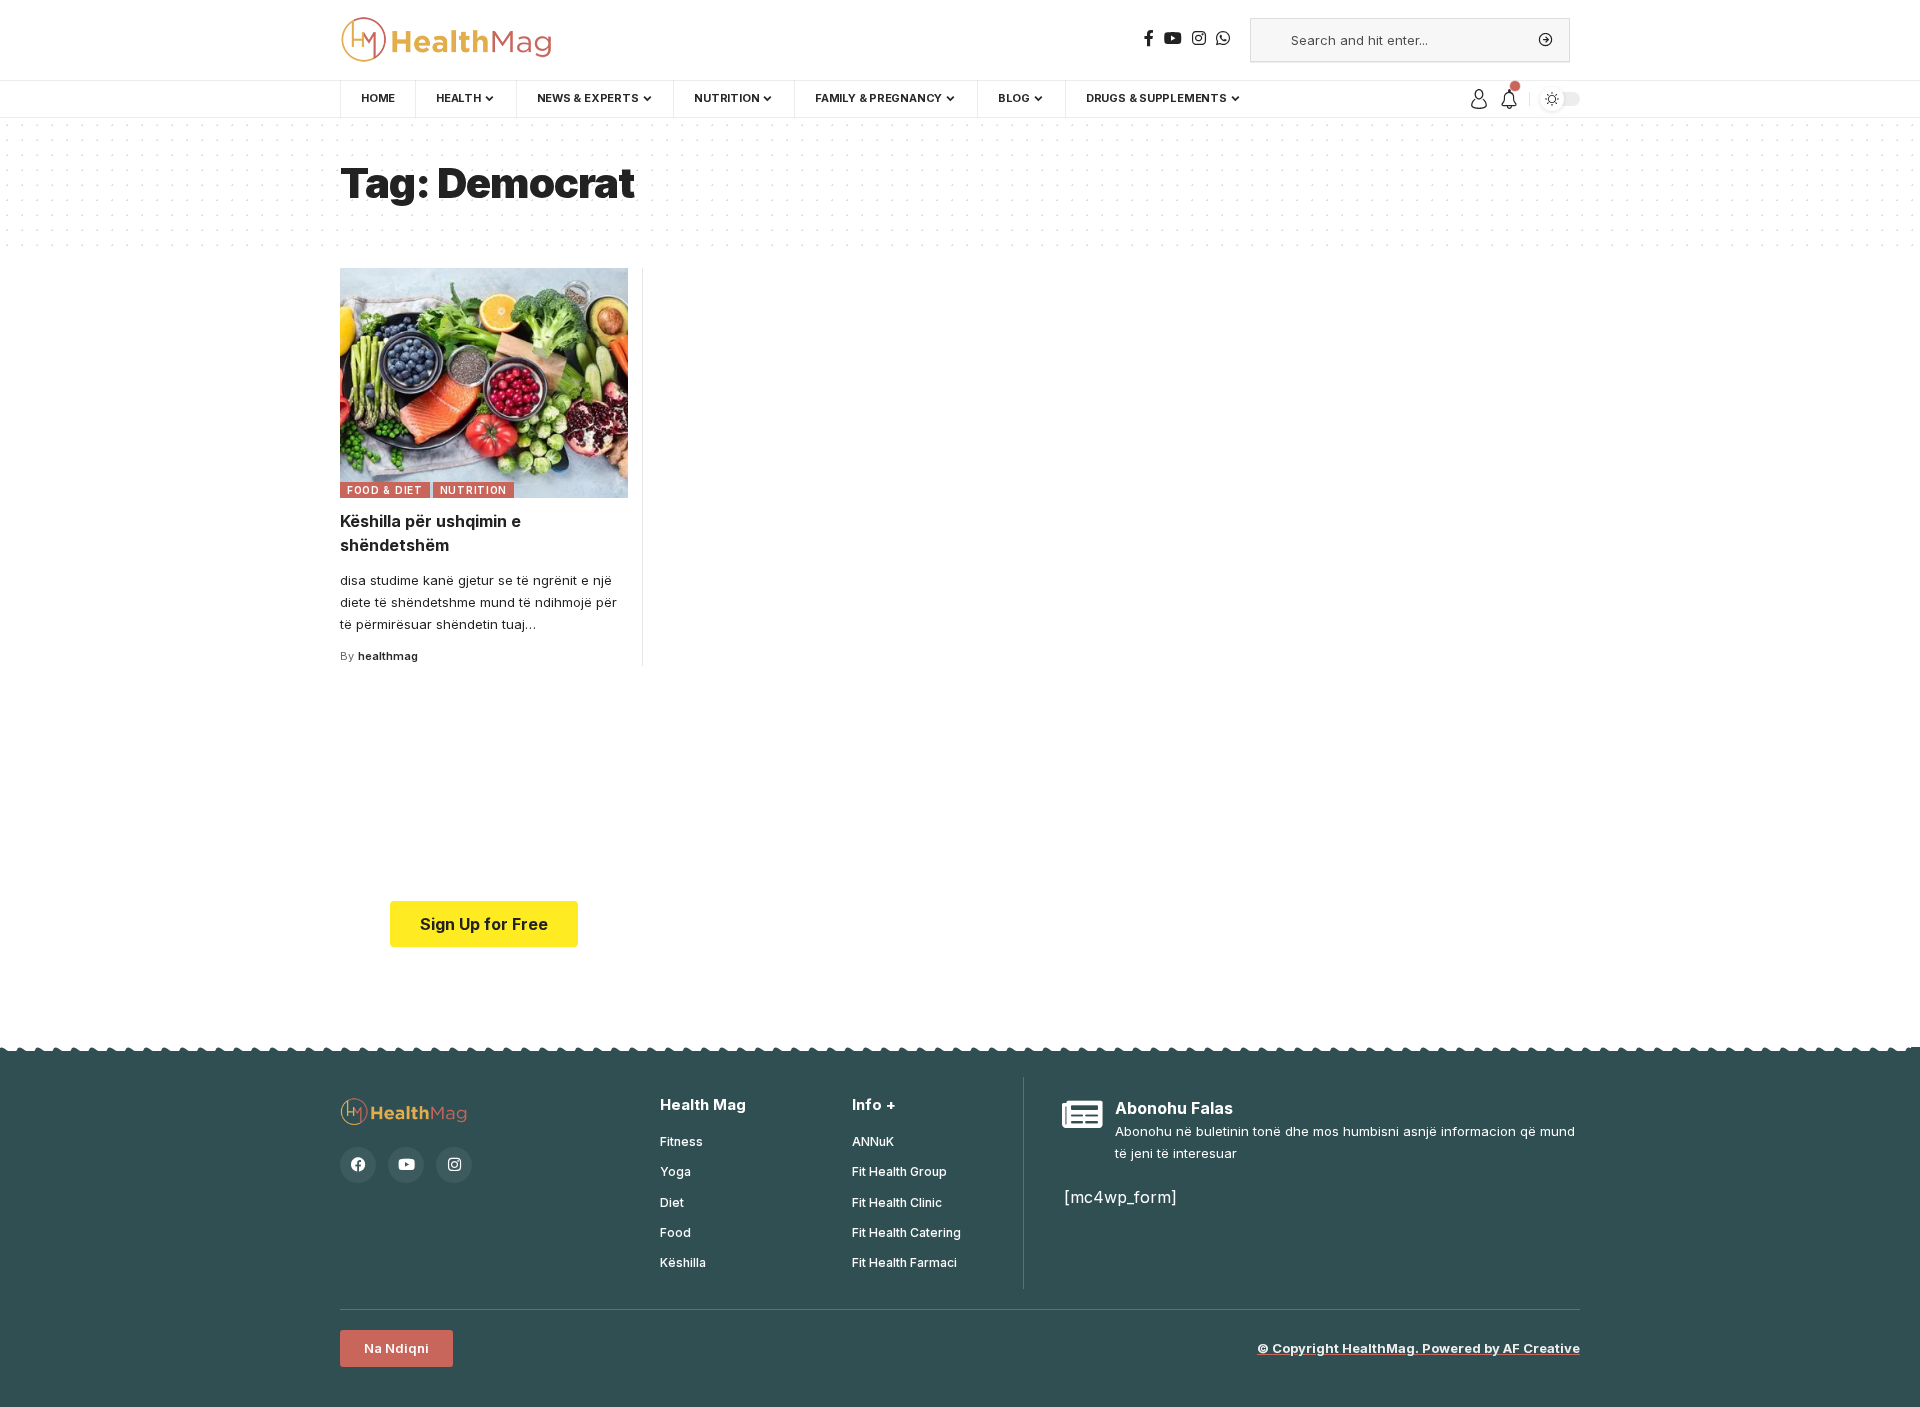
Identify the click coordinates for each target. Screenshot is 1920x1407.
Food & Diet (385, 490)
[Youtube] (406, 1165)
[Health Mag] (448, 40)
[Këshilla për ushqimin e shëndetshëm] (484, 383)
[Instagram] (454, 1165)
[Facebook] (358, 1165)
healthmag (388, 656)
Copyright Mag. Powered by (1418, 1348)
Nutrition (473, 490)
